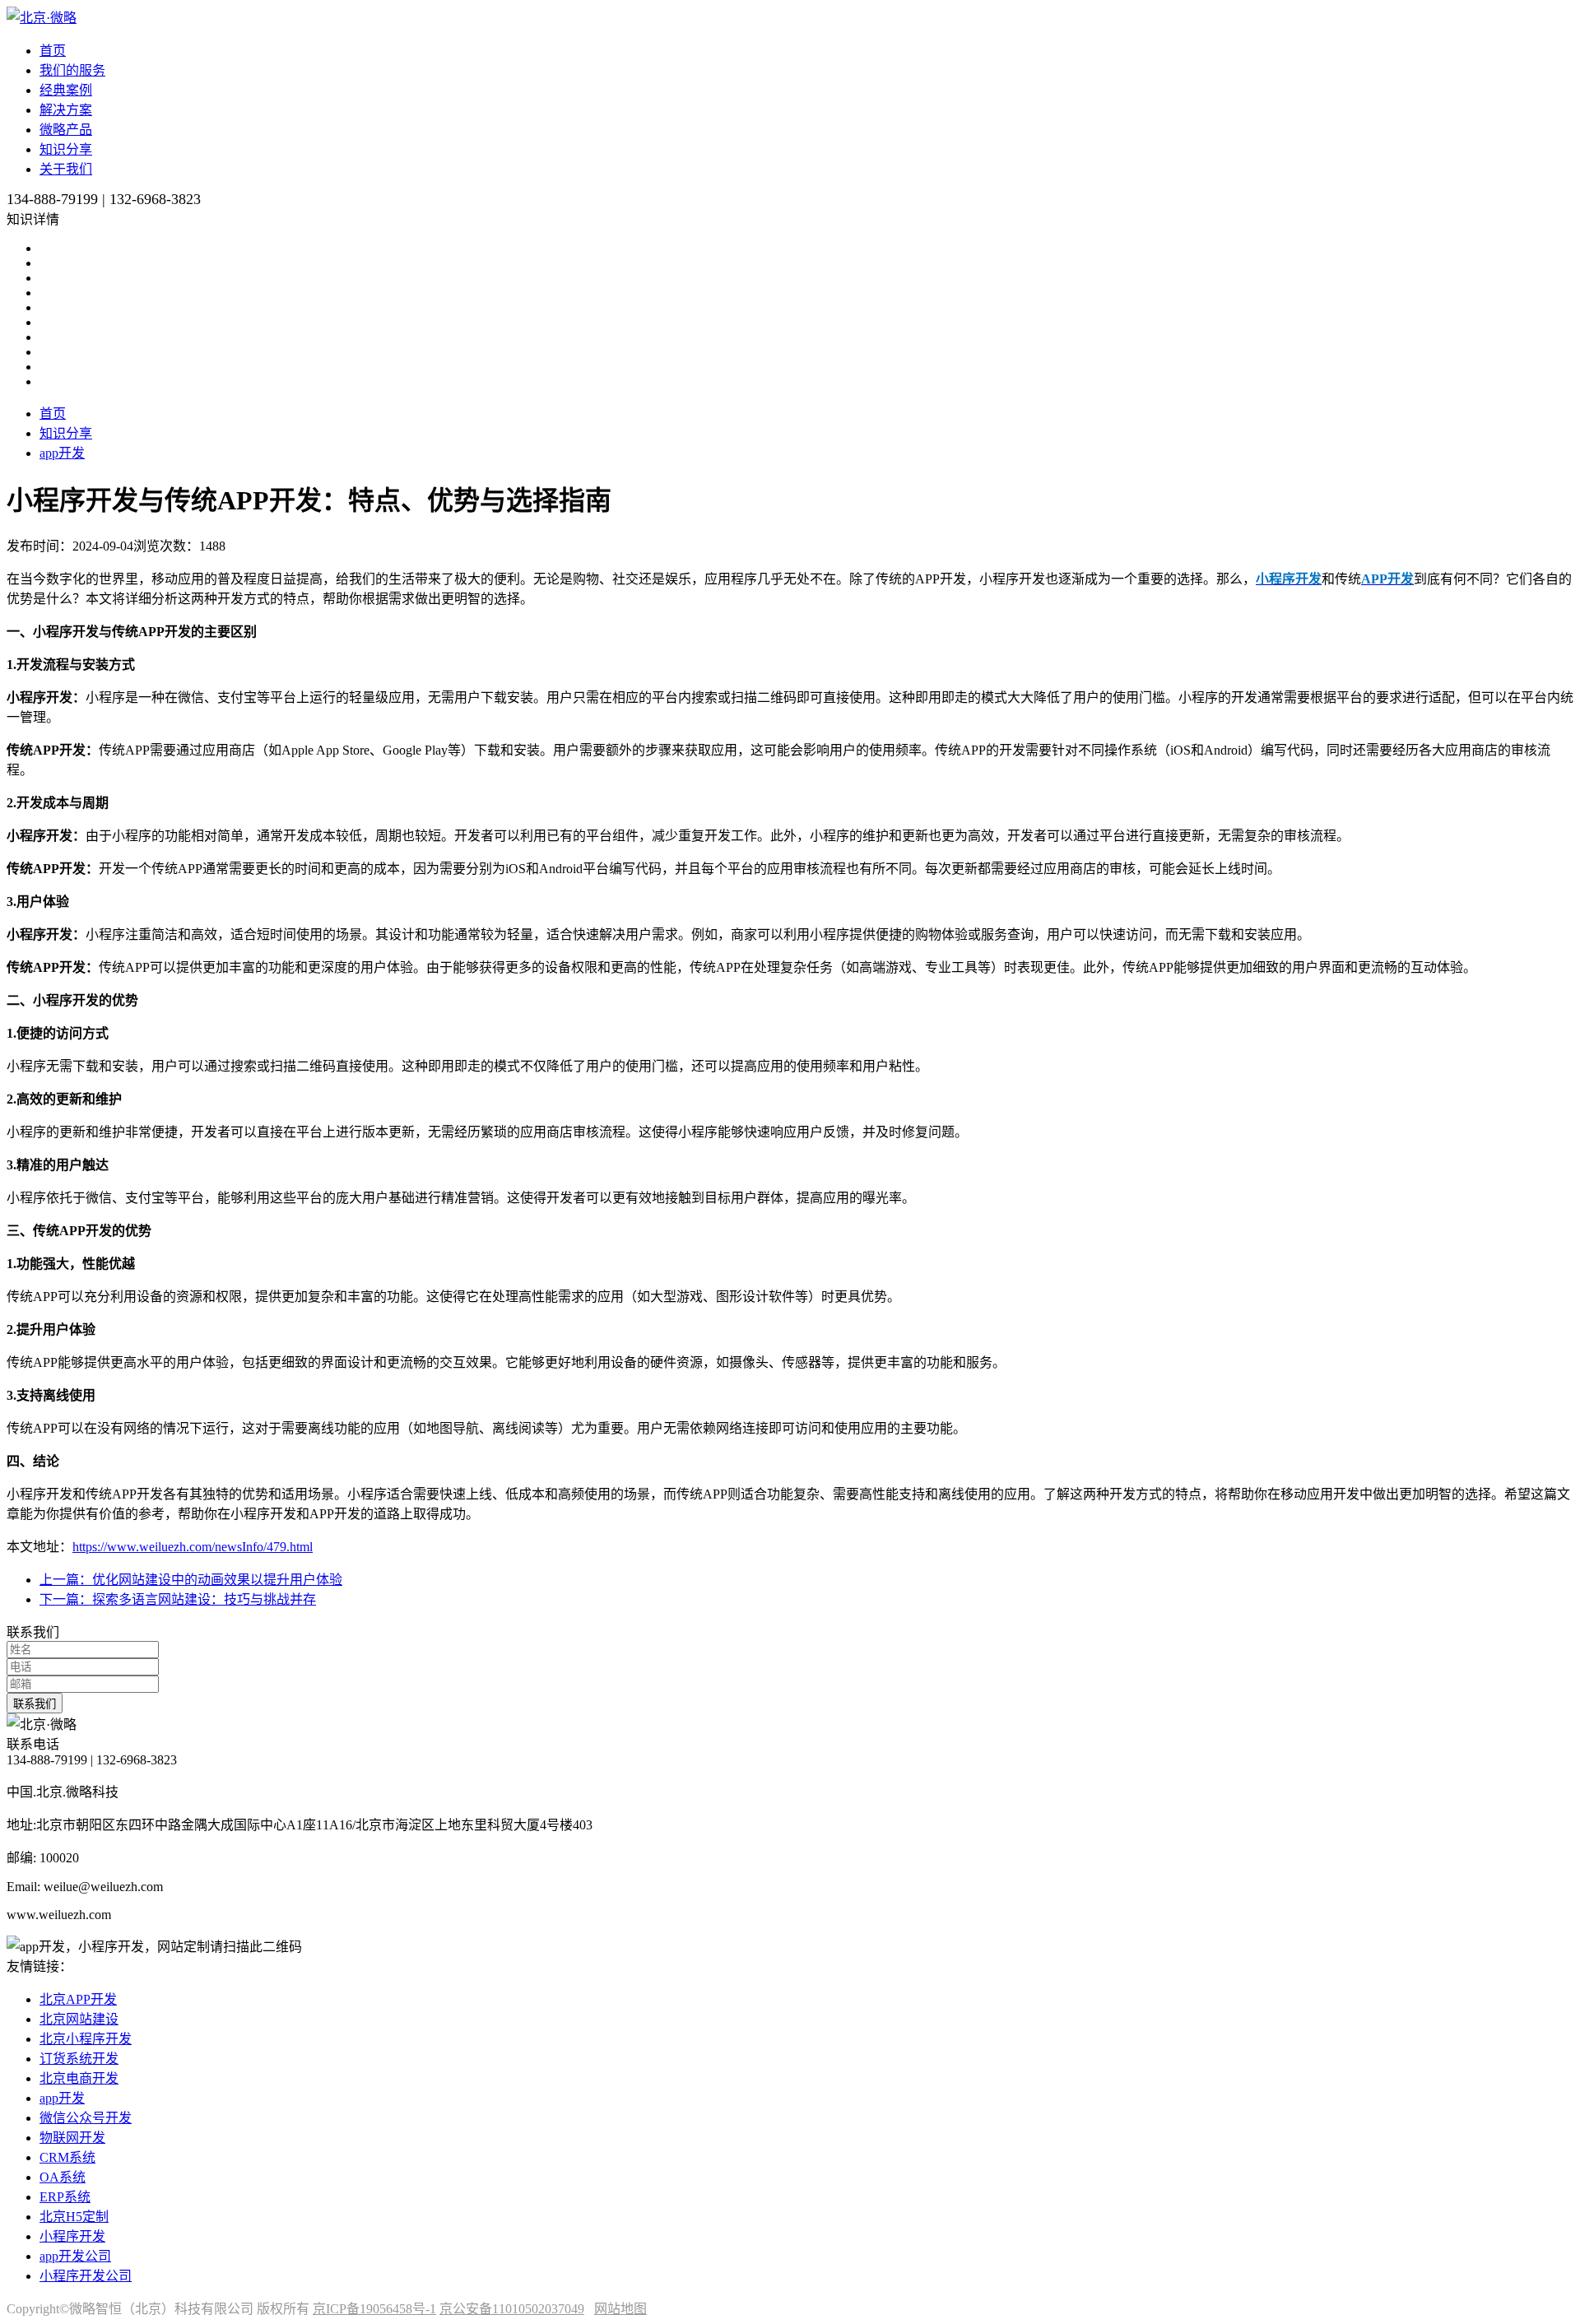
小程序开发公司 (86, 2276)
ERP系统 (65, 2197)
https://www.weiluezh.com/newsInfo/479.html (193, 1547)
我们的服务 (72, 70)
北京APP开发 (78, 1999)
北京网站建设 (79, 2019)
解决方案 (66, 110)
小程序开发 (72, 2236)
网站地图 (620, 2309)
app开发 (62, 453)
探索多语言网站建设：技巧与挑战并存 (178, 1599)
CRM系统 (67, 2157)
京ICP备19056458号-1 (374, 2309)
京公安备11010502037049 (512, 2309)
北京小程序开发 (86, 2039)
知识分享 (66, 149)
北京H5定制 (74, 2217)
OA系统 (63, 2177)
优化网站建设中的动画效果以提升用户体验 (191, 1580)
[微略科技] (42, 18)
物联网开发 (72, 2138)
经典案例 (66, 90)
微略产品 (66, 130)
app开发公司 (75, 2256)
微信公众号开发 (86, 2118)
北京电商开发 (79, 2078)
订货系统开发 (79, 2059)
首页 (53, 51)
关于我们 (66, 169)
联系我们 (35, 1704)
